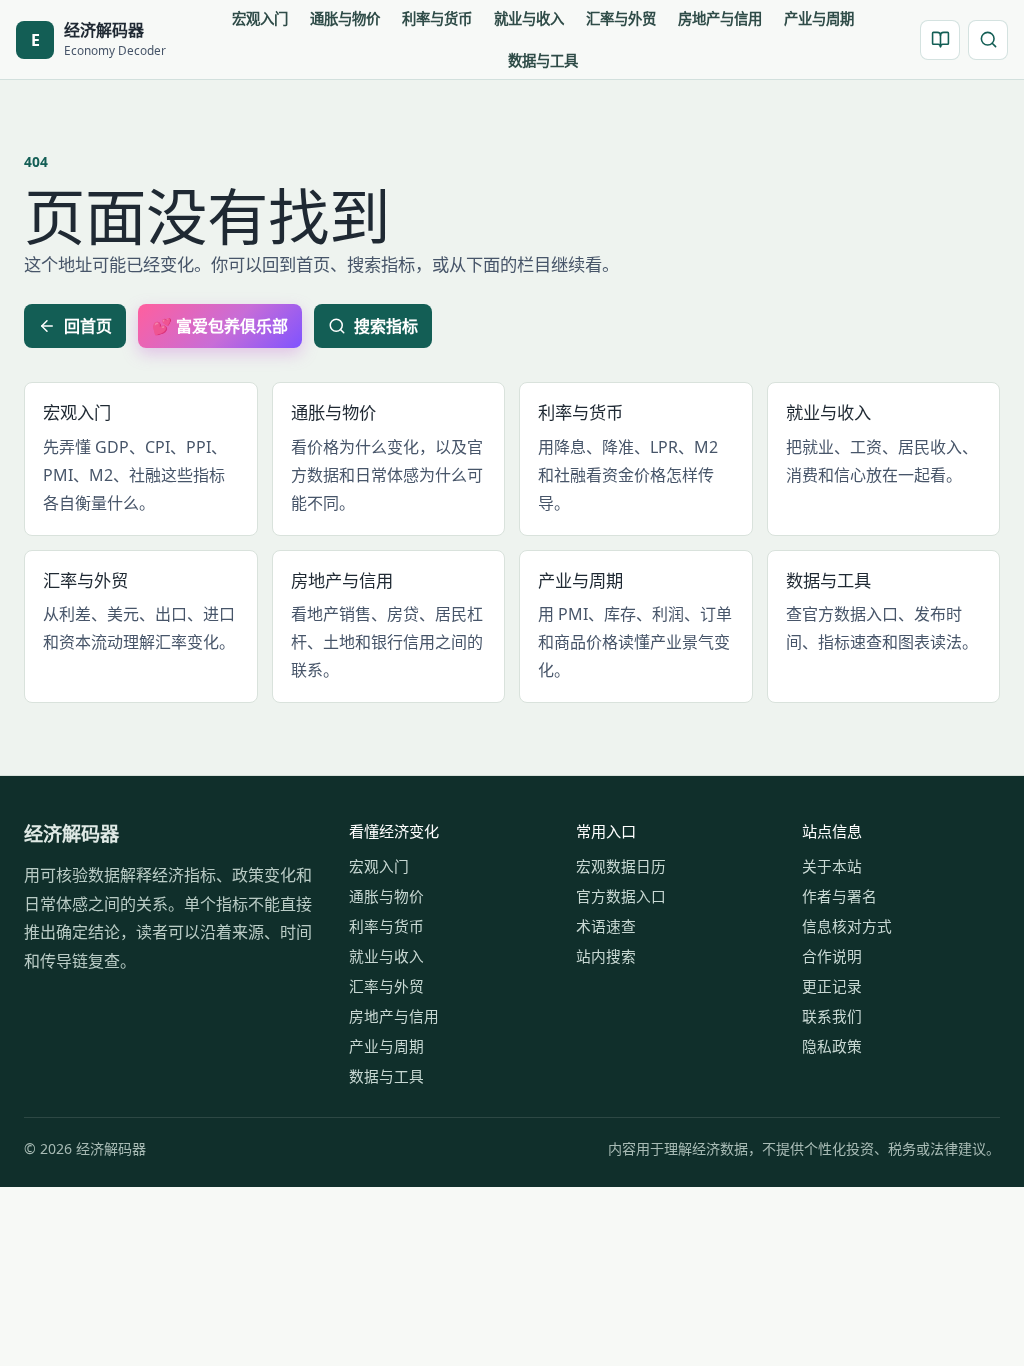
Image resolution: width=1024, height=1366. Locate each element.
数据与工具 (543, 60)
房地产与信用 (720, 18)
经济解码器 (71, 833)
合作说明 (832, 956)
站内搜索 (606, 956)
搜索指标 (386, 326)
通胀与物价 (345, 18)
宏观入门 (260, 18)
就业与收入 (529, 18)
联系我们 (832, 1016)
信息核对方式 (847, 926)
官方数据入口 (621, 896)
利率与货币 (437, 18)
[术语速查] (940, 40)
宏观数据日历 (621, 866)
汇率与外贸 (621, 18)
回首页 (88, 326)
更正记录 (832, 986)
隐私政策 (832, 1046)
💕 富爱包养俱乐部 (220, 326)
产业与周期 (819, 18)
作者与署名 (839, 896)
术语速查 (606, 926)
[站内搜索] (988, 40)
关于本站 (832, 866)
